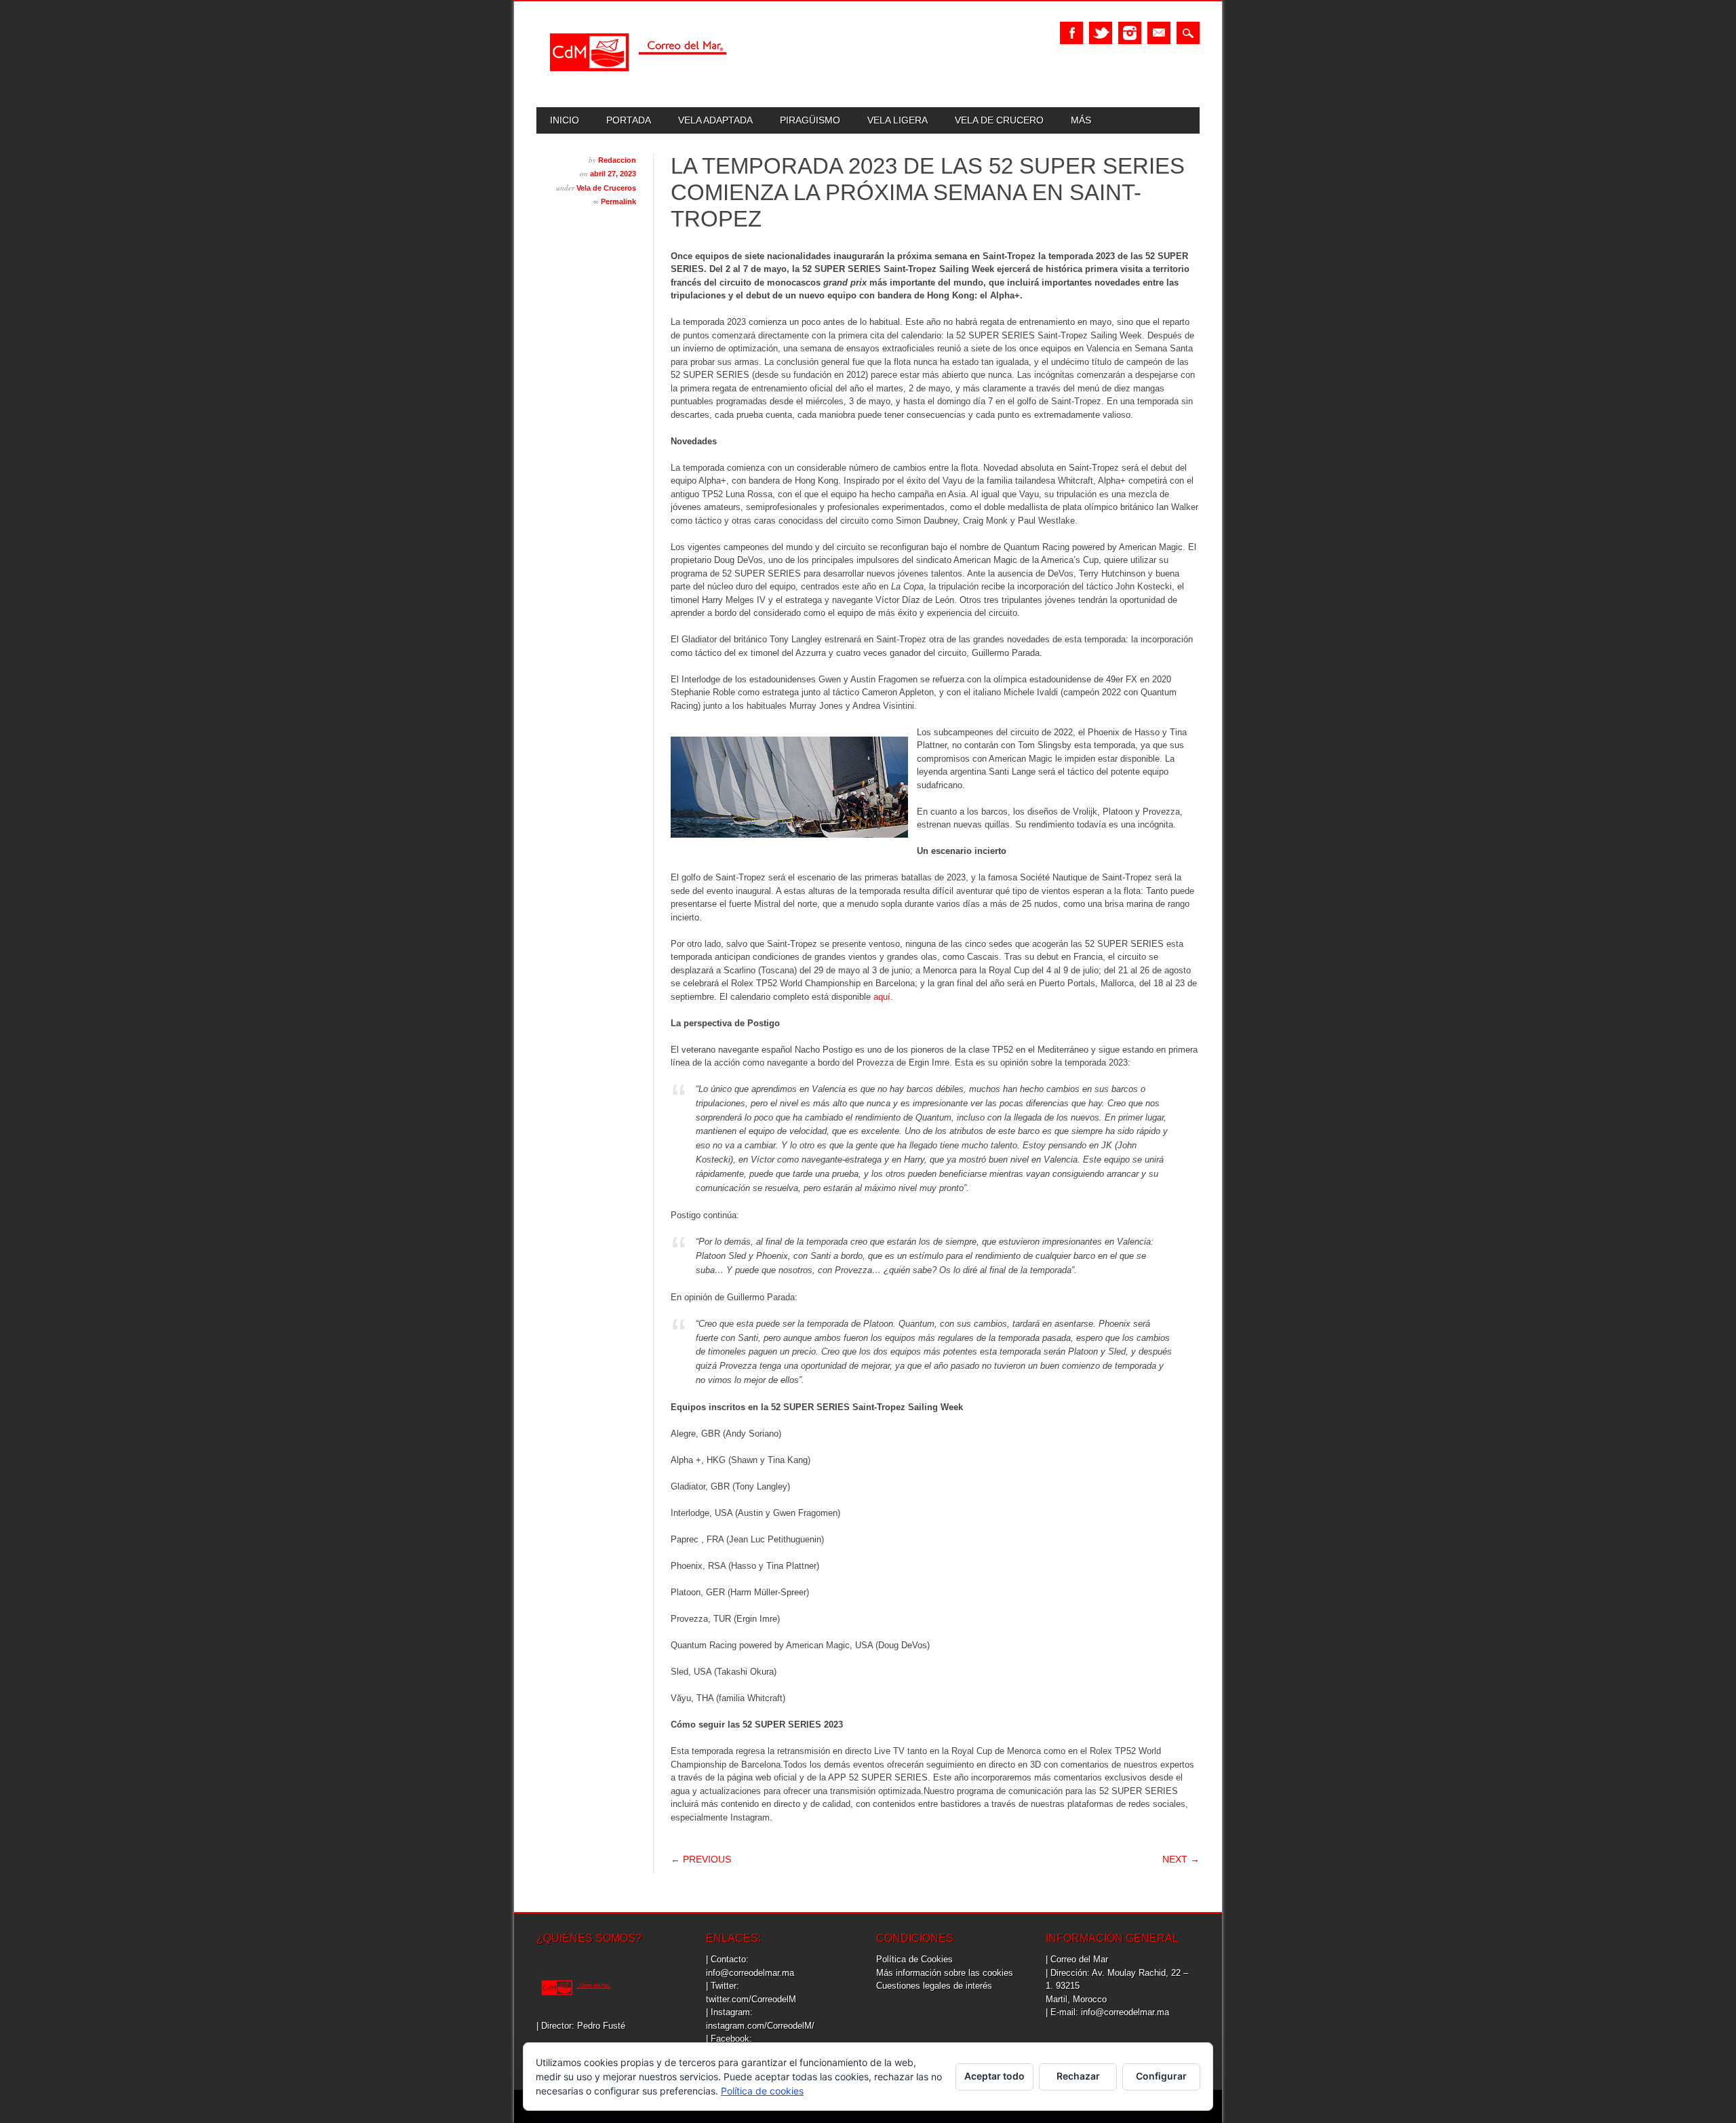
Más (1081, 120)
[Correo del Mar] (638, 83)
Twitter (1101, 33)
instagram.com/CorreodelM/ (760, 2026)
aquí (882, 997)
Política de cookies (762, 2091)
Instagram (1130, 33)
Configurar (1161, 2076)
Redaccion (617, 160)
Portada (629, 120)
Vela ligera (897, 120)
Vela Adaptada (715, 120)
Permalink (618, 201)
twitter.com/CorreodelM (751, 1999)
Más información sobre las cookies (945, 1973)
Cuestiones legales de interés (934, 1986)
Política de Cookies (914, 1959)
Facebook (1071, 33)
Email (1159, 33)
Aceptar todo (994, 2076)
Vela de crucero (999, 120)
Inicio (565, 120)
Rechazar (1078, 2076)
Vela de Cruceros (606, 188)
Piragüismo (810, 120)
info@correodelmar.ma (750, 1973)
